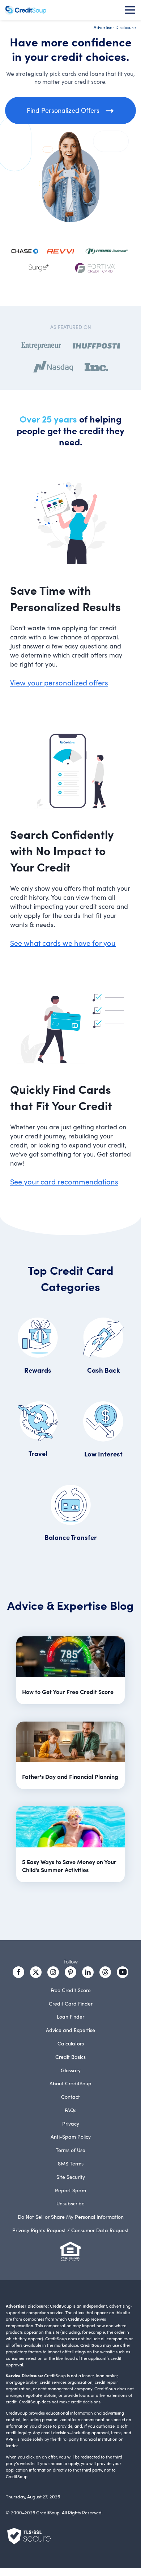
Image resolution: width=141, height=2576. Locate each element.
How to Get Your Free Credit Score (68, 1691)
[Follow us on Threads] (105, 1972)
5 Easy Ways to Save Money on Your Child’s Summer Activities (69, 1866)
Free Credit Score (71, 1990)
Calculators (71, 2043)
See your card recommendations (64, 1181)
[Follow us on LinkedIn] (88, 1972)
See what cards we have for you (63, 943)
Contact (70, 2097)
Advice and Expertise (70, 2030)
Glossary (71, 2070)
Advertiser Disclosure (115, 27)
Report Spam (70, 2190)
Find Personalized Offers (63, 110)
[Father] (70, 1743)
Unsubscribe (70, 2203)
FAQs (70, 2110)
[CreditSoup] (25, 10)
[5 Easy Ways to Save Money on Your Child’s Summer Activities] (70, 1828)
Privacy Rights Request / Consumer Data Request (70, 2230)
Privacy (71, 2123)
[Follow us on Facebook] (18, 1972)
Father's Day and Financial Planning (70, 1776)
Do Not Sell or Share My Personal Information (71, 2217)
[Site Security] (29, 2536)
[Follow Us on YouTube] (123, 1972)
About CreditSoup (70, 2083)
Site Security (71, 2177)
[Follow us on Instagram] (53, 1972)
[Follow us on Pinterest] (70, 1972)
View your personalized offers (59, 682)
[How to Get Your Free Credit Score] (70, 1658)
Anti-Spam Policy (71, 2136)
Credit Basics (70, 2057)
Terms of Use (70, 2150)
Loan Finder (70, 2016)
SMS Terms (71, 2163)
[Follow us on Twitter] (36, 1972)
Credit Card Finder (71, 2003)
